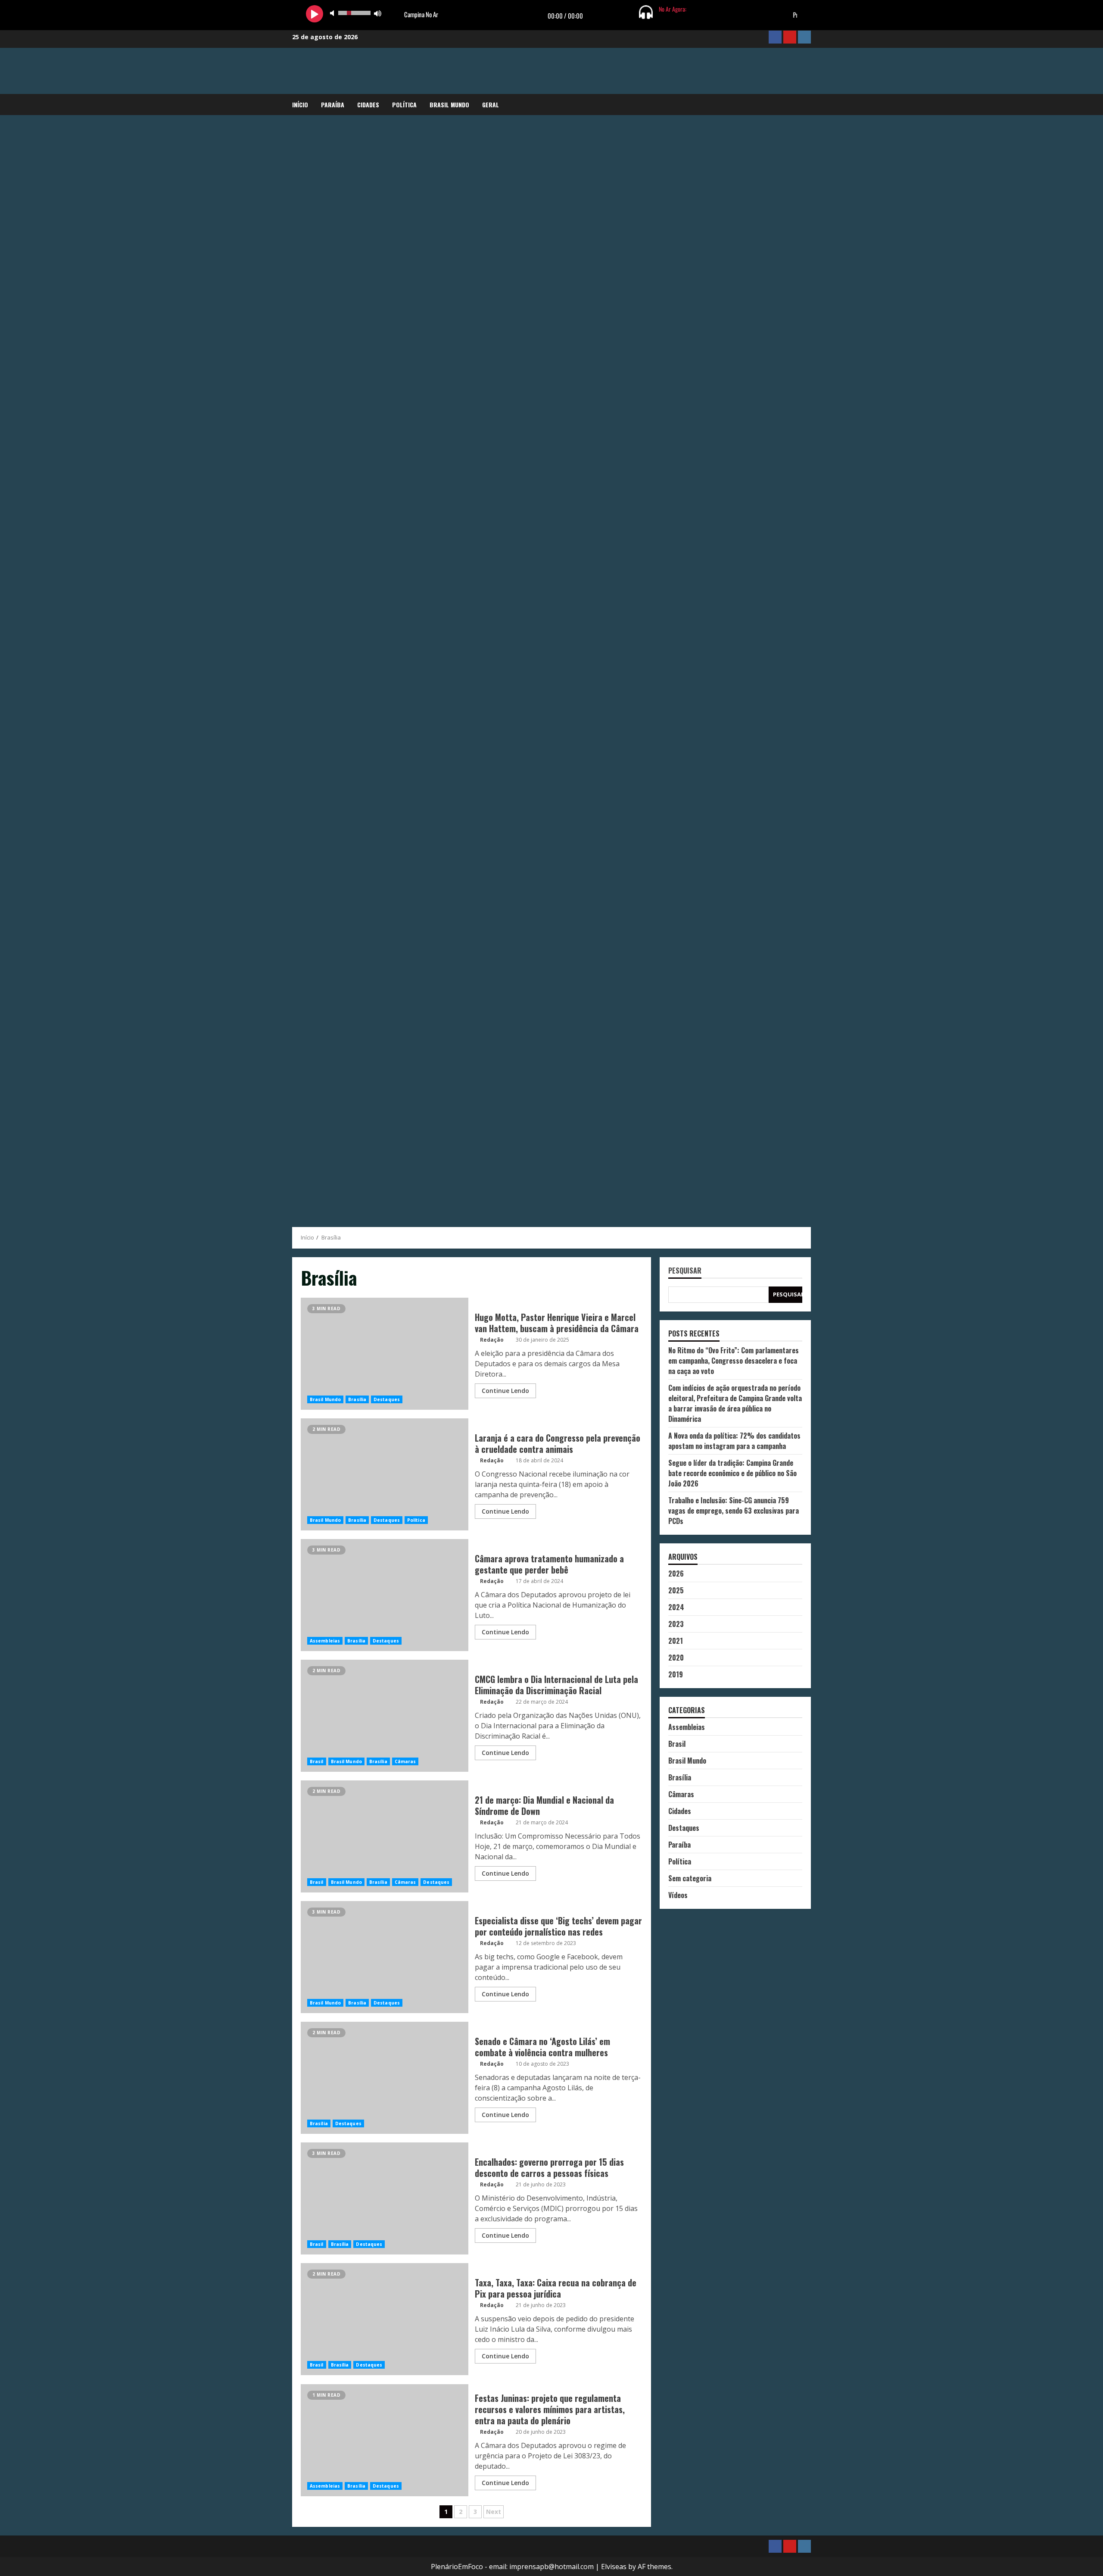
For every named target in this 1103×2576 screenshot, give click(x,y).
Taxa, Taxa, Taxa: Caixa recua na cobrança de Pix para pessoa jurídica (385, 2319)
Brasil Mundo (449, 105)
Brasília (357, 1399)
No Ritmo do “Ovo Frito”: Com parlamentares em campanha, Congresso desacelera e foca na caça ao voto (734, 1361)
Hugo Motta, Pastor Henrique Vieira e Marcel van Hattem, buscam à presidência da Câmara (385, 1354)
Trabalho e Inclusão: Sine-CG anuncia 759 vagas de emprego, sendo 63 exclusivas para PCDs (734, 1511)
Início (300, 105)
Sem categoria (690, 1878)
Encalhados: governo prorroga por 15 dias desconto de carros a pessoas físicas (385, 2198)
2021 (676, 1641)
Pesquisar (685, 1271)
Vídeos (678, 1895)
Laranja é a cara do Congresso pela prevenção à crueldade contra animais (385, 1474)
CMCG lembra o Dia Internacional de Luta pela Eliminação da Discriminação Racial (385, 1716)
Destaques (387, 1399)
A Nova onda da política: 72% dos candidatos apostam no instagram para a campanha (734, 1441)
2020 (676, 1658)
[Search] (809, 105)
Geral (491, 105)
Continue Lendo (505, 1391)
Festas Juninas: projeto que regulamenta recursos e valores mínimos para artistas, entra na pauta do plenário (385, 2440)
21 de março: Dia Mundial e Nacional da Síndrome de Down (385, 1836)
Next (494, 2512)
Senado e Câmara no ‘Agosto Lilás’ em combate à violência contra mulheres (385, 2078)
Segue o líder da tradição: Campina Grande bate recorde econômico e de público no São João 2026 (732, 1473)
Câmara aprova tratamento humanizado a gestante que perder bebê (385, 1595)
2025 (676, 1590)
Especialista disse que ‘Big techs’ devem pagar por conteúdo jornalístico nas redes (385, 1957)
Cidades (368, 105)
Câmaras (405, 1761)
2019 (676, 1674)
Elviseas (614, 2567)
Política (404, 105)
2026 (676, 1574)
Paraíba (333, 105)
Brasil (317, 1761)
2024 (676, 1607)
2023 (676, 1624)
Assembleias (325, 1641)
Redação (492, 1340)
